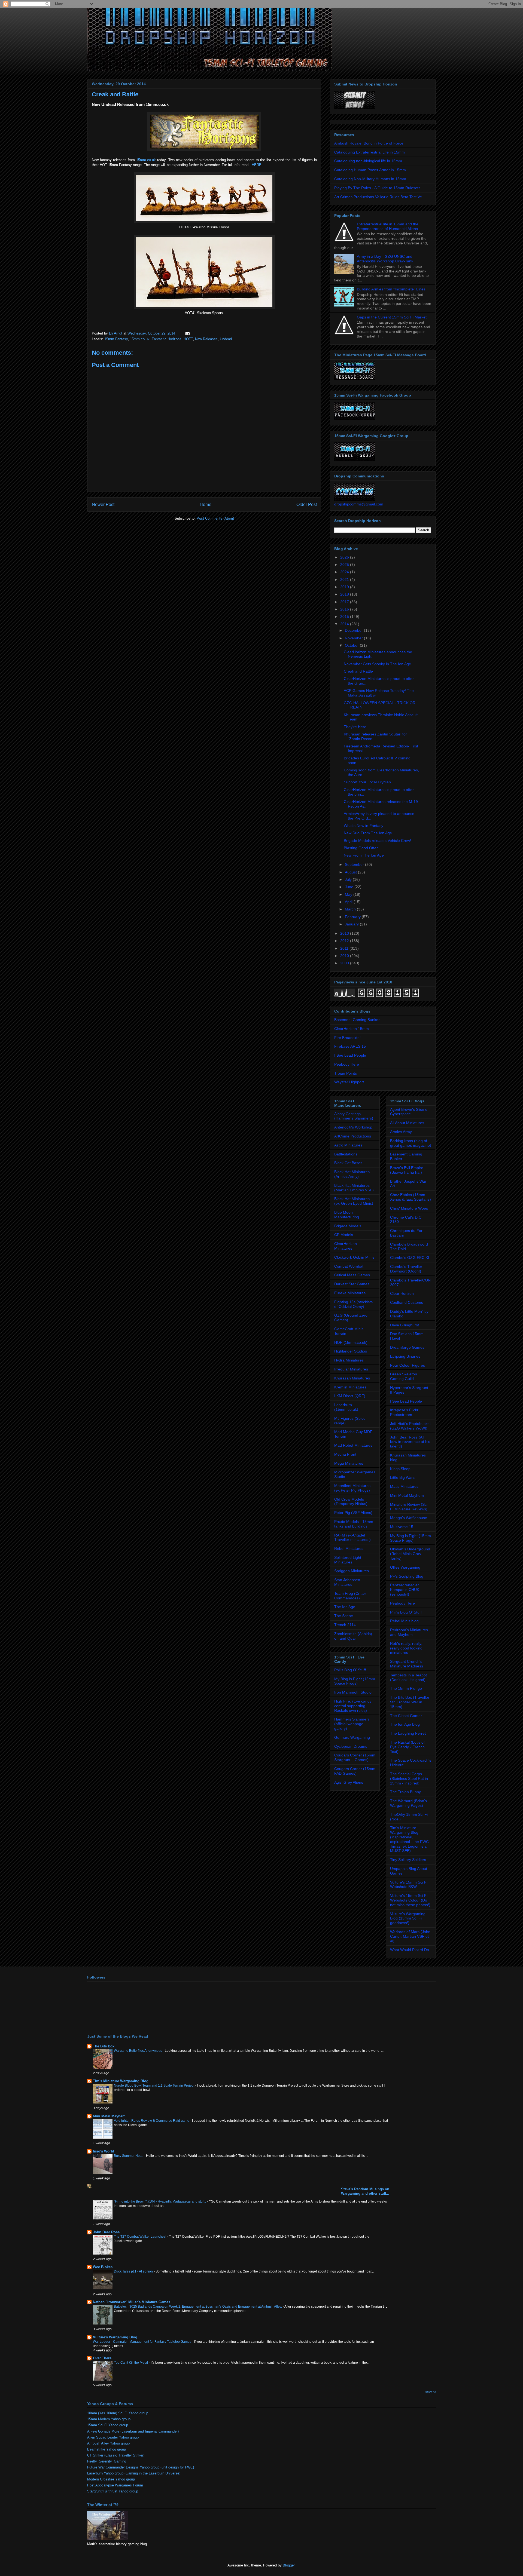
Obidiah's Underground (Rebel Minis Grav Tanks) (410, 1554)
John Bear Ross (106, 2232)
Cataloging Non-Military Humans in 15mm (370, 179)
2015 (345, 617)
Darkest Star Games (352, 1284)
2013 (345, 933)
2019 (345, 587)
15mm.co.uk (146, 160)
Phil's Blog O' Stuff (350, 1670)
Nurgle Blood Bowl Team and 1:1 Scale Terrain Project (154, 2086)
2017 (345, 602)
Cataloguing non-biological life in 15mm (368, 161)
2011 (345, 948)
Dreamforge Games (407, 1347)
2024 (345, 572)
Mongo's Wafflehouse (409, 1518)
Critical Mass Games (352, 1275)
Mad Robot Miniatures (353, 1445)
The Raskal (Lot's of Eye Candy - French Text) (407, 1747)
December (354, 630)
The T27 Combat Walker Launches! (140, 2237)
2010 (345, 956)
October (352, 645)
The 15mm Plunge (406, 1688)
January (352, 924)
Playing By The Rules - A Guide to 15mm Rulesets (377, 188)
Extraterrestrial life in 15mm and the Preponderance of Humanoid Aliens (388, 226)
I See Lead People (350, 1055)
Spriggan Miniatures (352, 1571)
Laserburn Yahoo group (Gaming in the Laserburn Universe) (134, 2473)
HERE (257, 165)
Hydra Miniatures (349, 1360)
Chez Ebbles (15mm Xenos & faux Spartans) (411, 1197)
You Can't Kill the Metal (131, 2363)
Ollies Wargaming (405, 1567)
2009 (345, 963)
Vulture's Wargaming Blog (115, 2337)
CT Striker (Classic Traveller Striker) (116, 2455)
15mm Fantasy (116, 339)
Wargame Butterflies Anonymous (138, 2051)
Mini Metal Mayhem (407, 1495)
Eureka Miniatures (350, 1293)
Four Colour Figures (408, 1365)
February (353, 917)
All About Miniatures (407, 1123)
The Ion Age (345, 1607)
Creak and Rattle (358, 671)
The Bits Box (104, 2046)
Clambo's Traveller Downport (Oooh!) (406, 1269)
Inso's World (104, 2151)
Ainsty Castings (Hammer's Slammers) (354, 1116)
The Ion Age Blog (405, 1724)
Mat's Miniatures (404, 1486)
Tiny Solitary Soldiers (408, 1860)
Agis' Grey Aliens (349, 1782)
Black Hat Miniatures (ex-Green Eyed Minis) (354, 1201)
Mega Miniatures (349, 1463)
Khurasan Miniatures (352, 1378)
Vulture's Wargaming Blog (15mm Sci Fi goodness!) (408, 1918)
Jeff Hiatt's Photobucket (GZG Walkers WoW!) (410, 1426)
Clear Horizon (402, 1293)
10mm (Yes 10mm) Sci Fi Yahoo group (118, 2413)
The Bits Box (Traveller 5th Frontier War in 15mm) (410, 1702)
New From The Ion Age (364, 855)
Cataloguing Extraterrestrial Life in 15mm (370, 152)
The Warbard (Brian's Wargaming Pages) (408, 1803)
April (349, 902)
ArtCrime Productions (353, 1136)
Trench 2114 (345, 1625)
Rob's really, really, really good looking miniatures (406, 1648)
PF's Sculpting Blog (407, 1576)
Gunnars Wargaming (352, 1737)
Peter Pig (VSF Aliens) (353, 1513)
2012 (345, 941)
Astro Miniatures (348, 1145)
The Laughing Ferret (408, 1733)
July (349, 879)
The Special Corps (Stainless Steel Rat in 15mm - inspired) (409, 1778)
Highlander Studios (351, 1351)
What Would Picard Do (410, 1950)
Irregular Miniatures (351, 1369)
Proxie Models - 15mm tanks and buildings (354, 1524)
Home (206, 505)
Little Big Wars (402, 1477)
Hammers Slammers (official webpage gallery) (352, 1724)
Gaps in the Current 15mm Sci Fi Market (392, 317)
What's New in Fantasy (364, 826)
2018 (345, 594)
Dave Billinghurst (405, 1325)
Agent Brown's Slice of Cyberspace (409, 1112)
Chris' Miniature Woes (409, 1208)
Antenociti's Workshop (353, 1127)
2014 (345, 624)
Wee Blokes (103, 2267)
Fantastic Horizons (167, 339)
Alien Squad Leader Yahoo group (113, 2437)
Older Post (307, 505)
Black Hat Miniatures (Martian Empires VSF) (354, 1188)
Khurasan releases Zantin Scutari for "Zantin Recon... (375, 736)
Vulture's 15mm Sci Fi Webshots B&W (409, 1885)
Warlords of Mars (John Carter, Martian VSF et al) (410, 1936)
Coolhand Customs (407, 1302)
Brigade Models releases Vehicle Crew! (377, 841)
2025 (345, 565)
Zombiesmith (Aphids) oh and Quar (353, 1636)
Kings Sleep (400, 1469)
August (351, 872)
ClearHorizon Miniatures (346, 1246)
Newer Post (103, 505)
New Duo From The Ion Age (368, 833)
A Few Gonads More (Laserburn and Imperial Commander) (133, 2431)
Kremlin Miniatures (350, 1387)
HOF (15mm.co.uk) (351, 1342)
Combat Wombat (349, 1266)
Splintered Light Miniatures (348, 1560)
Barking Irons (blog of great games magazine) (411, 1143)
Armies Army (401, 1132)
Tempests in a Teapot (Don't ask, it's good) (408, 1677)
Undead (226, 339)
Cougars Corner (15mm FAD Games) (355, 1771)
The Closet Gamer (406, 1716)
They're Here (355, 727)
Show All (431, 2392)
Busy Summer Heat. (129, 2156)
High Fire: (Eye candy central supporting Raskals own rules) (353, 1706)
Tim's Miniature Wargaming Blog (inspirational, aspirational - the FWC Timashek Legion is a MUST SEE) (409, 1839)
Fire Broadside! (347, 1038)
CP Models (344, 1235)
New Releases (206, 339)
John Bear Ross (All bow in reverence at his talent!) (410, 1442)
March (351, 909)
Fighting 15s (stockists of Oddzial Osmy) (353, 1304)
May (349, 894)
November (354, 638)
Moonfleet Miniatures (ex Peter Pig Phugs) (352, 1488)
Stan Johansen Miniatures (347, 1582)
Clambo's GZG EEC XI (410, 1258)
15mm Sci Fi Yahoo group (108, 2425)
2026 (345, 557)
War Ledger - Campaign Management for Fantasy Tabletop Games (142, 2342)
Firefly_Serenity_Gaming (107, 2461)
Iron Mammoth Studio (353, 1692)
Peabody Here (347, 1064)
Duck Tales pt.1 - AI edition (134, 2271)
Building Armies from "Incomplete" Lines (391, 289)
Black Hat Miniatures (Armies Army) (352, 1174)
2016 (345, 609)
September (355, 864)
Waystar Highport (349, 1082)
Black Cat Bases (348, 1163)
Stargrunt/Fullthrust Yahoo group (113, 2491)
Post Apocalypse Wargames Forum (115, 2485)
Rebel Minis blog (404, 1621)
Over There (102, 2358)
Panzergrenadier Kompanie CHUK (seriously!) (405, 1590)
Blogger (289, 2565)
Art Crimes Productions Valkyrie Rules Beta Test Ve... (380, 197)
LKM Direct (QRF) (350, 1396)
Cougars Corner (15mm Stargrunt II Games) (355, 1757)
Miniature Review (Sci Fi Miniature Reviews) (409, 1507)
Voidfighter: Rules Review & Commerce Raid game (152, 2121)
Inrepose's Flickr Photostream (404, 1412)
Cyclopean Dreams (351, 1746)
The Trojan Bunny (405, 1792)
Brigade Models (348, 1226)
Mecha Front (345, 1454)
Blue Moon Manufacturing (347, 1215)
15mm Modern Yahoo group (109, 2419)
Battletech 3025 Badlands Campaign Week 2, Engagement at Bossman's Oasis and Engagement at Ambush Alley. (198, 2307)
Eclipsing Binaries (405, 1356)
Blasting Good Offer (361, 848)
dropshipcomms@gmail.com (359, 504)
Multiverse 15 (402, 1527)
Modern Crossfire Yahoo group (111, 2479)
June (350, 887)
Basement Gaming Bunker (357, 1020)
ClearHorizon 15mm (352, 1029)
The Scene (344, 1616)
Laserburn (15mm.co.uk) (346, 1407)
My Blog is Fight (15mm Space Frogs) (355, 1681)
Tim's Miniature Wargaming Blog (121, 2081)
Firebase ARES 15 (350, 1046)
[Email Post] (187, 333)
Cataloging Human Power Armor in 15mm (370, 170)
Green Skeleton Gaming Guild (404, 1376)
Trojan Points (346, 1073)
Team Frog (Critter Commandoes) (350, 1596)
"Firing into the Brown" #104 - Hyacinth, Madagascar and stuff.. (160, 2201)
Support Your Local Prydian (367, 782)
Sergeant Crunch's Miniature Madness (407, 1664)
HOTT (188, 339)
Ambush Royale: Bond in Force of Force (369, 143)
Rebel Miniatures (349, 1548)
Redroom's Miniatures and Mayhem (409, 1632)
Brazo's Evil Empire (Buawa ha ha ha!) (407, 1170)
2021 (345, 579)
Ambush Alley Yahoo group (108, 2443)
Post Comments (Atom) (215, 518)
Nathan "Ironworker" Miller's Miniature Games (132, 2302)
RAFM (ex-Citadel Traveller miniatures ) (352, 1537)
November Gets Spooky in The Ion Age (377, 664)
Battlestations (346, 1154)
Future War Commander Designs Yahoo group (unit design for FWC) (141, 2467)
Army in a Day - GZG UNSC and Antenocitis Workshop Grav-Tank (385, 259)
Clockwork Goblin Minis (354, 1257)
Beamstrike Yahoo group (107, 2449)
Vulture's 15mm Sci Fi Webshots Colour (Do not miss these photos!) (410, 1900)
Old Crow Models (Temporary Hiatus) (351, 1502)
